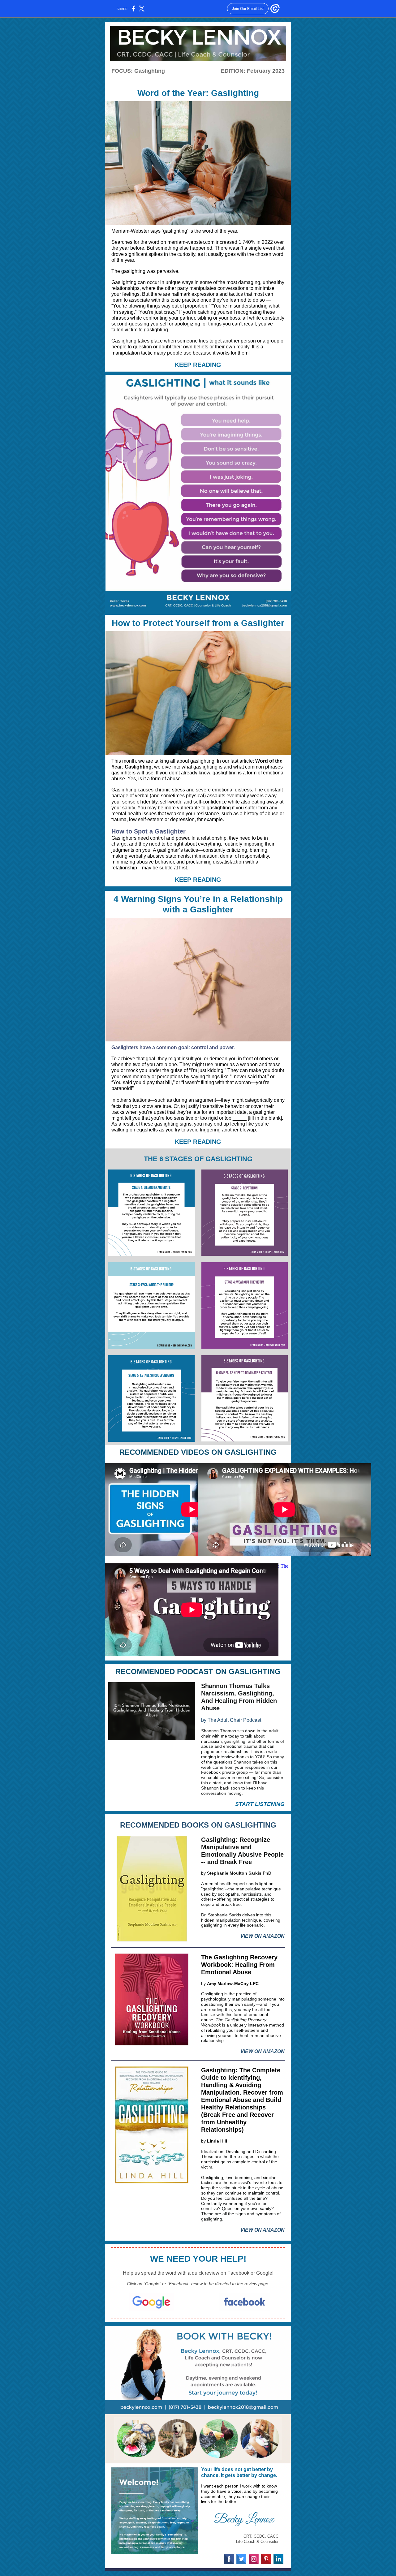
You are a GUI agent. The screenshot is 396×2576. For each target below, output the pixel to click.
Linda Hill (217, 2141)
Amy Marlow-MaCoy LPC (233, 1984)
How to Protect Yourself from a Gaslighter (198, 623)
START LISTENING (260, 1804)
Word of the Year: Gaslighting (198, 93)
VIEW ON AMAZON (263, 1936)
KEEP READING (198, 365)
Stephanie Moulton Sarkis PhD (239, 1873)
